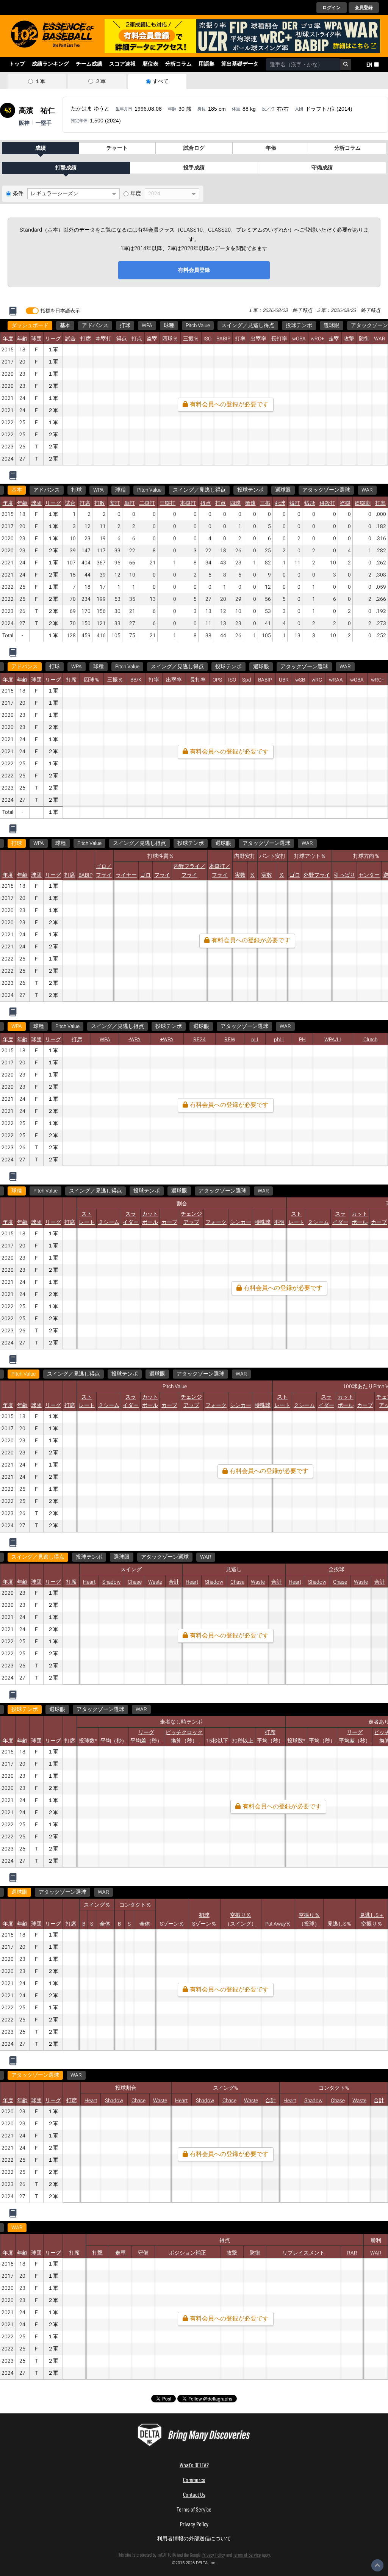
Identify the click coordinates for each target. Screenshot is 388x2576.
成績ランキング (50, 64)
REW (230, 1040)
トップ (17, 64)
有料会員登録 (194, 270)
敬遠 (250, 503)
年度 (136, 194)
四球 (235, 503)
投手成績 (194, 168)
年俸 (271, 148)
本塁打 (103, 339)
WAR (380, 339)
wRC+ (317, 339)
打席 (86, 339)
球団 (36, 339)
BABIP (223, 339)
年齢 (22, 339)
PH (302, 1040)
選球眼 (332, 326)
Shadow (111, 1582)
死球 (280, 503)
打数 (100, 503)
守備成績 (322, 168)
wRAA (336, 680)
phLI (279, 1040)
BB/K (136, 680)
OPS (217, 680)
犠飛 (310, 503)
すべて (161, 81)
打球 (125, 326)
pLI (255, 1040)
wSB (300, 680)
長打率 (279, 339)
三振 (265, 503)
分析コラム (178, 64)
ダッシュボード (30, 326)
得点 (122, 339)
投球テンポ (299, 326)
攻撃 (349, 339)
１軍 (40, 81)
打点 (137, 339)
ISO (207, 339)
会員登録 (364, 8)
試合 (70, 339)
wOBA (299, 339)
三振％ (191, 339)
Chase (135, 1582)
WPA (147, 326)
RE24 (199, 1040)
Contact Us (194, 2494)
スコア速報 (122, 64)
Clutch (370, 1040)
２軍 (100, 81)
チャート (117, 148)
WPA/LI (333, 1040)
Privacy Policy (194, 2524)
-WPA (135, 1040)
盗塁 (152, 339)
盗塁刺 (363, 503)
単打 (130, 503)
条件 (18, 194)
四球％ (170, 339)
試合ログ (194, 148)
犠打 (295, 503)
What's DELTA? (194, 2465)
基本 (65, 326)
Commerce (194, 2480)
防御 (364, 339)
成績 (41, 148)
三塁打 (167, 503)
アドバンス (95, 326)
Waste (155, 1582)
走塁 (334, 339)
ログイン (332, 8)
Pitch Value (198, 326)
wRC (317, 680)
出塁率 (258, 339)
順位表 (150, 64)
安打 (115, 503)
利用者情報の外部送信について (194, 2538)
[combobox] (303, 64)
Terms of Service (194, 2509)
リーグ (53, 339)
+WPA (167, 1040)
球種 (169, 326)
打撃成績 (66, 168)
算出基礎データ (240, 64)
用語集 (207, 64)
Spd (247, 680)
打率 (240, 339)
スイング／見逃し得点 (248, 326)
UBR (284, 680)
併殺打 (327, 503)
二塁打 (147, 503)
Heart (89, 1582)
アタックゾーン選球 (326, 490)
